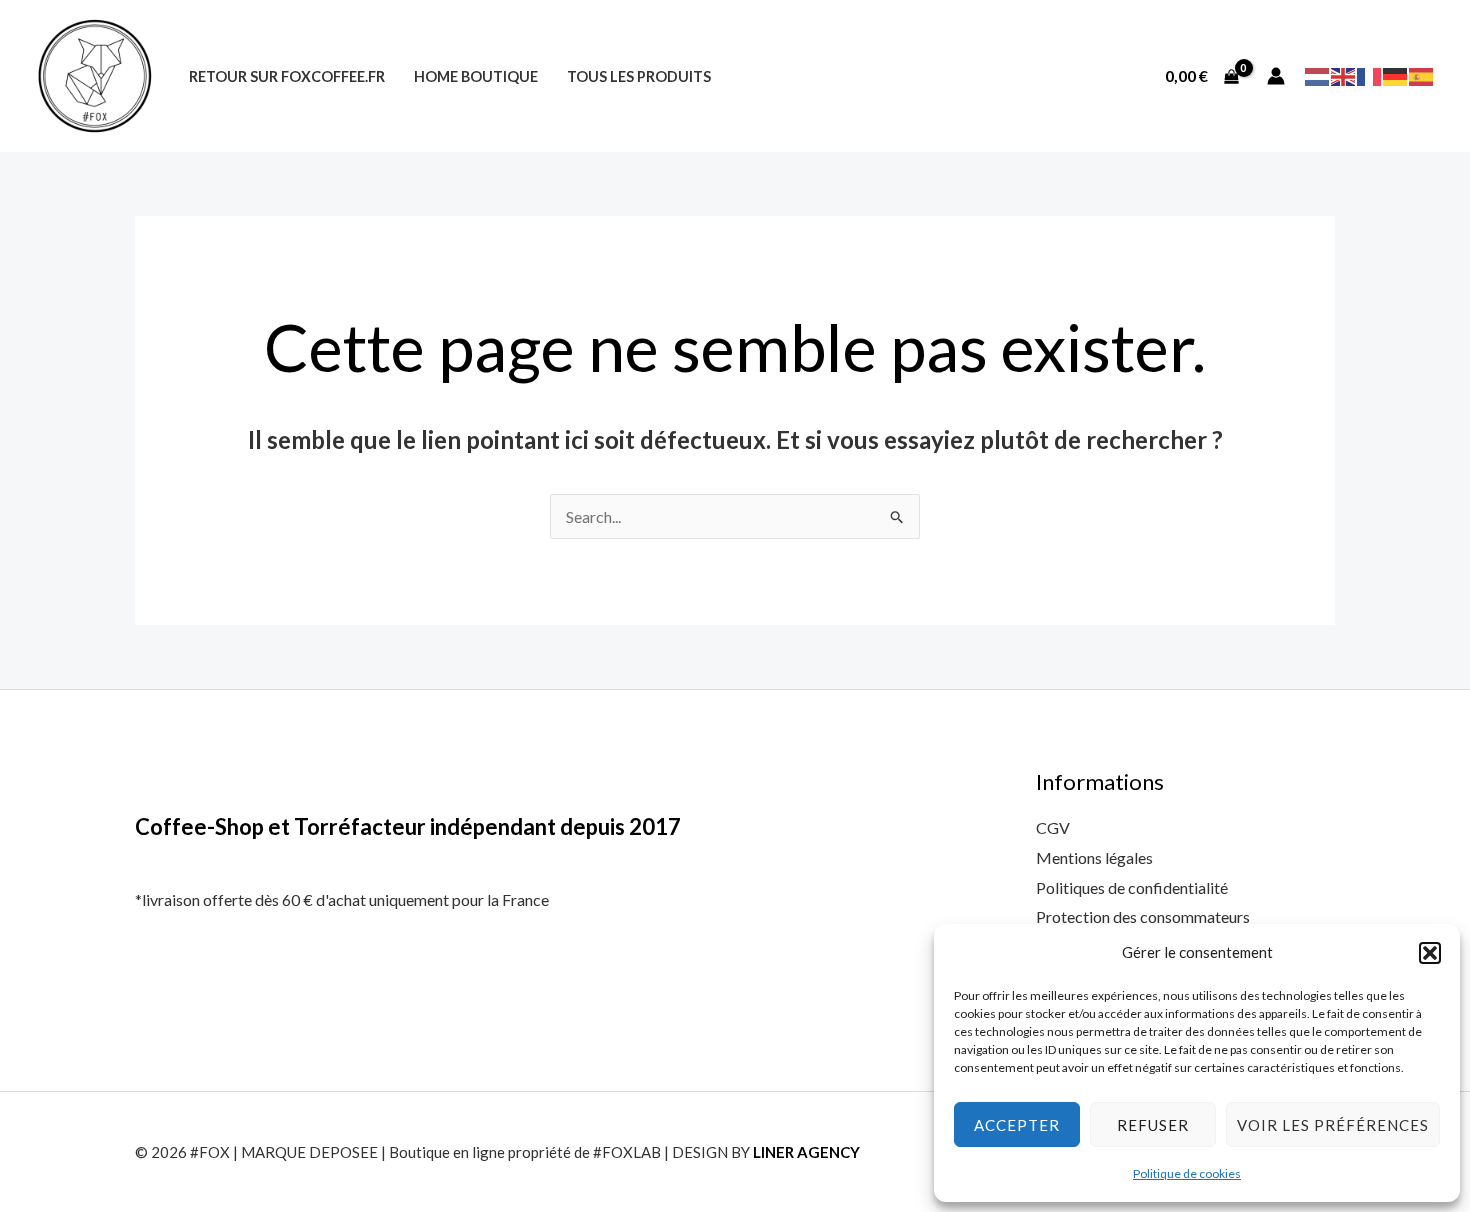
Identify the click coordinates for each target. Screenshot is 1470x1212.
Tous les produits (639, 76)
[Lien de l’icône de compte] (1276, 76)
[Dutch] (1318, 75)
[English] (1344, 75)
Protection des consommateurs (1143, 916)
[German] (1396, 75)
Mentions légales (1094, 857)
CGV (1053, 827)
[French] (1370, 75)
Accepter (1017, 1125)
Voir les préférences (1333, 1125)
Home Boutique (476, 76)
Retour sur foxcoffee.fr (287, 76)
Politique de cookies (1187, 1173)
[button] (1430, 953)
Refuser (1153, 1125)
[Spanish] (1422, 75)
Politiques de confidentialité (1132, 887)
